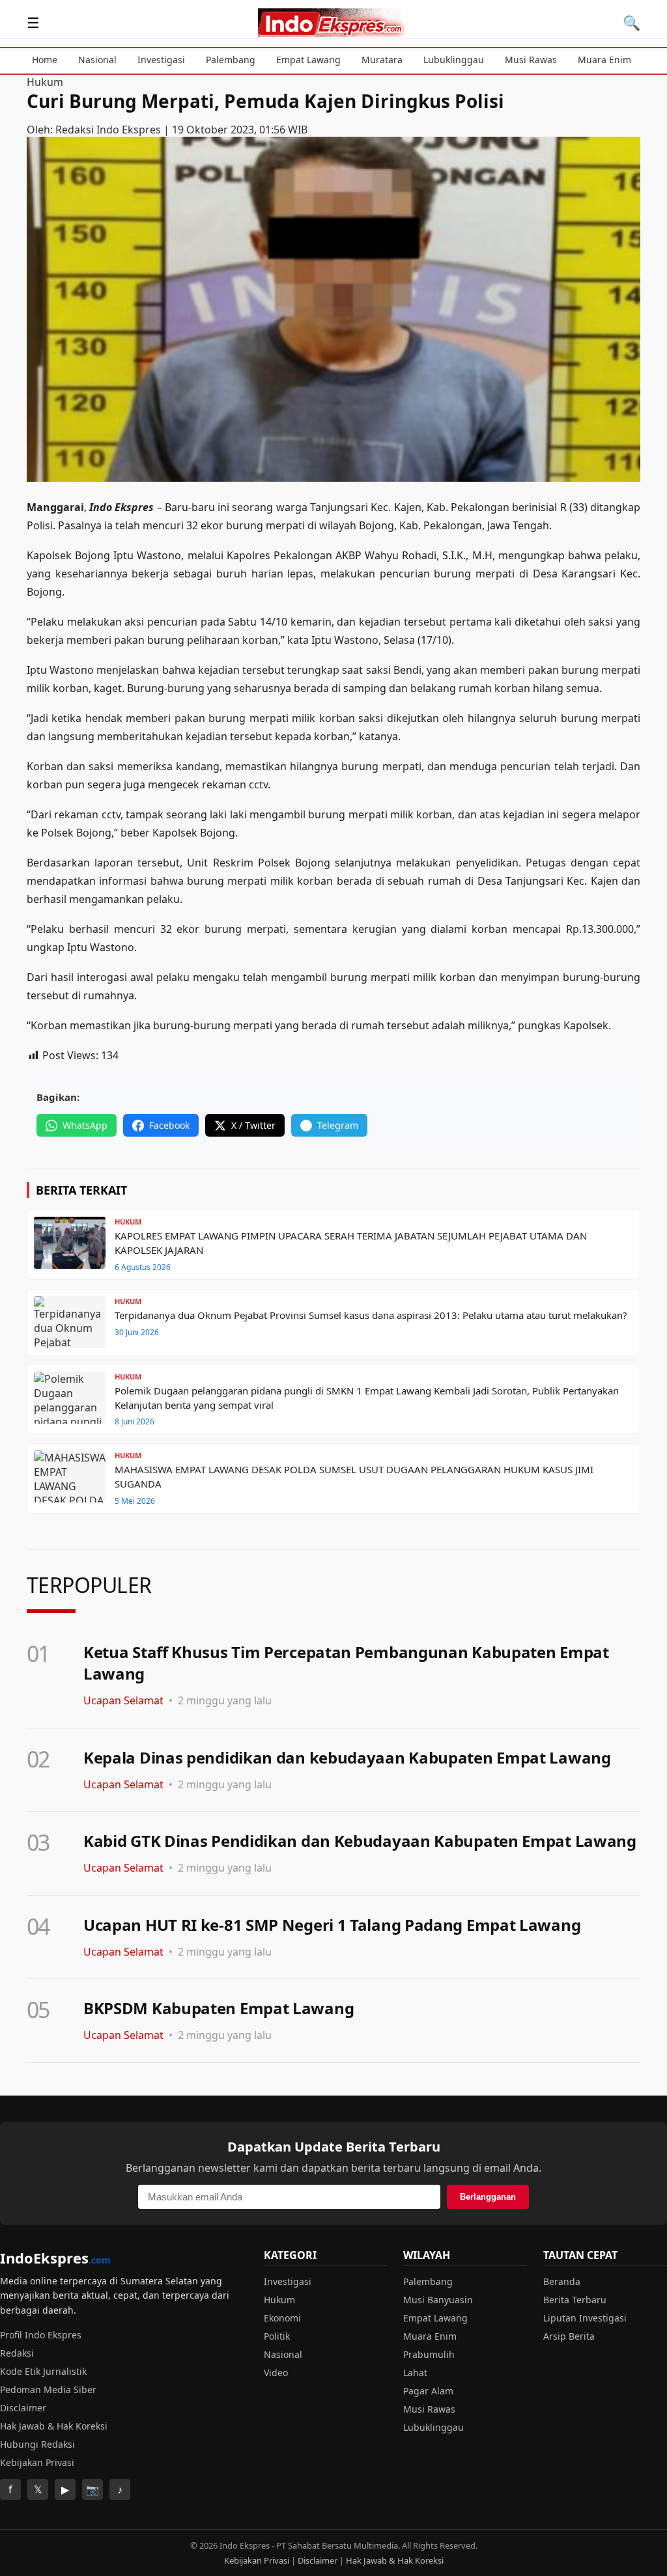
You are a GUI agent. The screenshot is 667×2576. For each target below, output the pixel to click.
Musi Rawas (531, 60)
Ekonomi (282, 2318)
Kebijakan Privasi (37, 2462)
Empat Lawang (308, 60)
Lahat (415, 2373)
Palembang (231, 60)
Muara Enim (604, 60)
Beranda (562, 2281)
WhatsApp (85, 1125)
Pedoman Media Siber (48, 2389)
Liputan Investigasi (585, 2318)
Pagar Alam (428, 2391)
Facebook (169, 1125)
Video (276, 2373)
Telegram (338, 1125)
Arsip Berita (569, 2336)
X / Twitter (253, 1125)
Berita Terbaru (575, 2300)
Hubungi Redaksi (37, 2444)
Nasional (97, 60)
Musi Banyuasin (438, 2300)
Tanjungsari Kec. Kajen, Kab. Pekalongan (410, 507)
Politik (277, 2336)
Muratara (382, 60)
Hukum (45, 82)
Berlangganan (488, 2197)
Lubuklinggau (454, 60)
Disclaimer (23, 2408)
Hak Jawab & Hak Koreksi (54, 2426)
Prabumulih (429, 2354)
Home (45, 60)
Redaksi (17, 2353)
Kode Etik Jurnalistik (43, 2371)
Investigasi (161, 60)
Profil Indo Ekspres (41, 2335)
